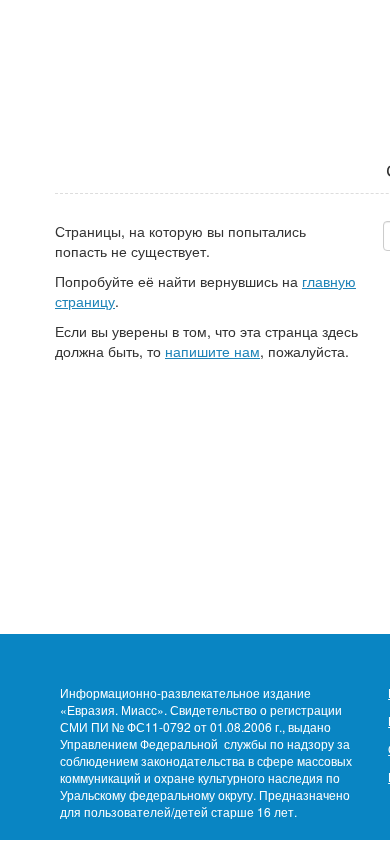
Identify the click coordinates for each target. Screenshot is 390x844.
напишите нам (212, 351)
